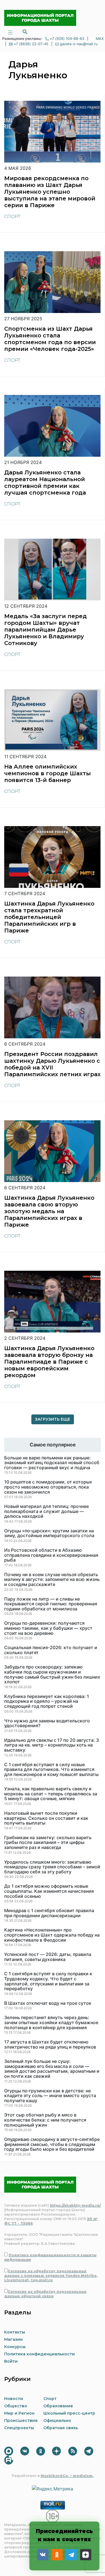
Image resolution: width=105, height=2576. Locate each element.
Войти (11, 2361)
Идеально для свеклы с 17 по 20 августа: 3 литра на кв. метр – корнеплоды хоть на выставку (52, 1745)
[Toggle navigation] (10, 32)
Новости (14, 2399)
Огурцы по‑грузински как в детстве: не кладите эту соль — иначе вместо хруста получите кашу (50, 2096)
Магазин (13, 2339)
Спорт (12, 217)
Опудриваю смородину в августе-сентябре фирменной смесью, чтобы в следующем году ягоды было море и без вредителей (52, 2144)
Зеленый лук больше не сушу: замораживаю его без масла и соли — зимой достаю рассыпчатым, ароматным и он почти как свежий (52, 2069)
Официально (57, 2420)
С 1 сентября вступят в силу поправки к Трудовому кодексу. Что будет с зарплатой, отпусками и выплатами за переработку (48, 1981)
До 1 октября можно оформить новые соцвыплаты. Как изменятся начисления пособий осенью (49, 1891)
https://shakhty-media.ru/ (75, 2205)
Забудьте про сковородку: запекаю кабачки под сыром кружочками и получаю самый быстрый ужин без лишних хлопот (52, 1674)
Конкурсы (15, 2347)
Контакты (15, 2332)
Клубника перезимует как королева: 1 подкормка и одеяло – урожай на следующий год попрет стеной (47, 1701)
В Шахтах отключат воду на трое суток (48, 2003)
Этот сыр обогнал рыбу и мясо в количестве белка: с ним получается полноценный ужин (45, 2120)
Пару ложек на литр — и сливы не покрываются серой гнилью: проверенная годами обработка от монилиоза (51, 1604)
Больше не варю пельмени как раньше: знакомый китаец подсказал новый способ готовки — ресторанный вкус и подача (52, 1463)
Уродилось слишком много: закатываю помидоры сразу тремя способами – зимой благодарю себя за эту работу (52, 1867)
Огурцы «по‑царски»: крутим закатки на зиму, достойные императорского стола (49, 1533)
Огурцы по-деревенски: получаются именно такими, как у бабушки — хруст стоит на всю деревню (48, 1628)
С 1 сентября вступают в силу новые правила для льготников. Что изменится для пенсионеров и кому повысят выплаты (51, 1770)
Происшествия (21, 2420)
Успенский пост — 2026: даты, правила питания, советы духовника (48, 1957)
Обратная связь (61, 2428)
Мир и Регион (19, 2413)
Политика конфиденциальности (39, 2354)
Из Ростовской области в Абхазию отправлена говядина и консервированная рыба (51, 1555)
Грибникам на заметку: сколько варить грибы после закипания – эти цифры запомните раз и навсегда (48, 1843)
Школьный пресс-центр (69, 2413)
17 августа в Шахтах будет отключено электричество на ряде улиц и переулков (50, 2044)
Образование (58, 2406)
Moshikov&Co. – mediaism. (67, 2476)
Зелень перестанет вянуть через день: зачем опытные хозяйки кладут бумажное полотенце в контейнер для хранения (51, 2023)
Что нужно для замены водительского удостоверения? (47, 1723)
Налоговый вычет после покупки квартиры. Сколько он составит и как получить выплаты (46, 1818)
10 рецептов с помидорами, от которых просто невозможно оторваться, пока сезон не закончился (48, 1487)
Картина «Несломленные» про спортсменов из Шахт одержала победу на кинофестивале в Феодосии (52, 1935)
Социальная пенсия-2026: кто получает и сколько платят (51, 1650)
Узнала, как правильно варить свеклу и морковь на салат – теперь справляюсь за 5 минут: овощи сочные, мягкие (51, 1794)
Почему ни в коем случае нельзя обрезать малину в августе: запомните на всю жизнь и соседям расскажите (52, 1580)
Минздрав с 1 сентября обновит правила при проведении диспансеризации (49, 1913)
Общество (16, 2406)
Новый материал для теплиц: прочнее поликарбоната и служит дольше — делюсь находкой (46, 1511)
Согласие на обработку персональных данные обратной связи (45, 2294)
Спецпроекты (19, 2428)
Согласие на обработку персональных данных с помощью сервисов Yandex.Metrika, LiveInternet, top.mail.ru (51, 2276)
